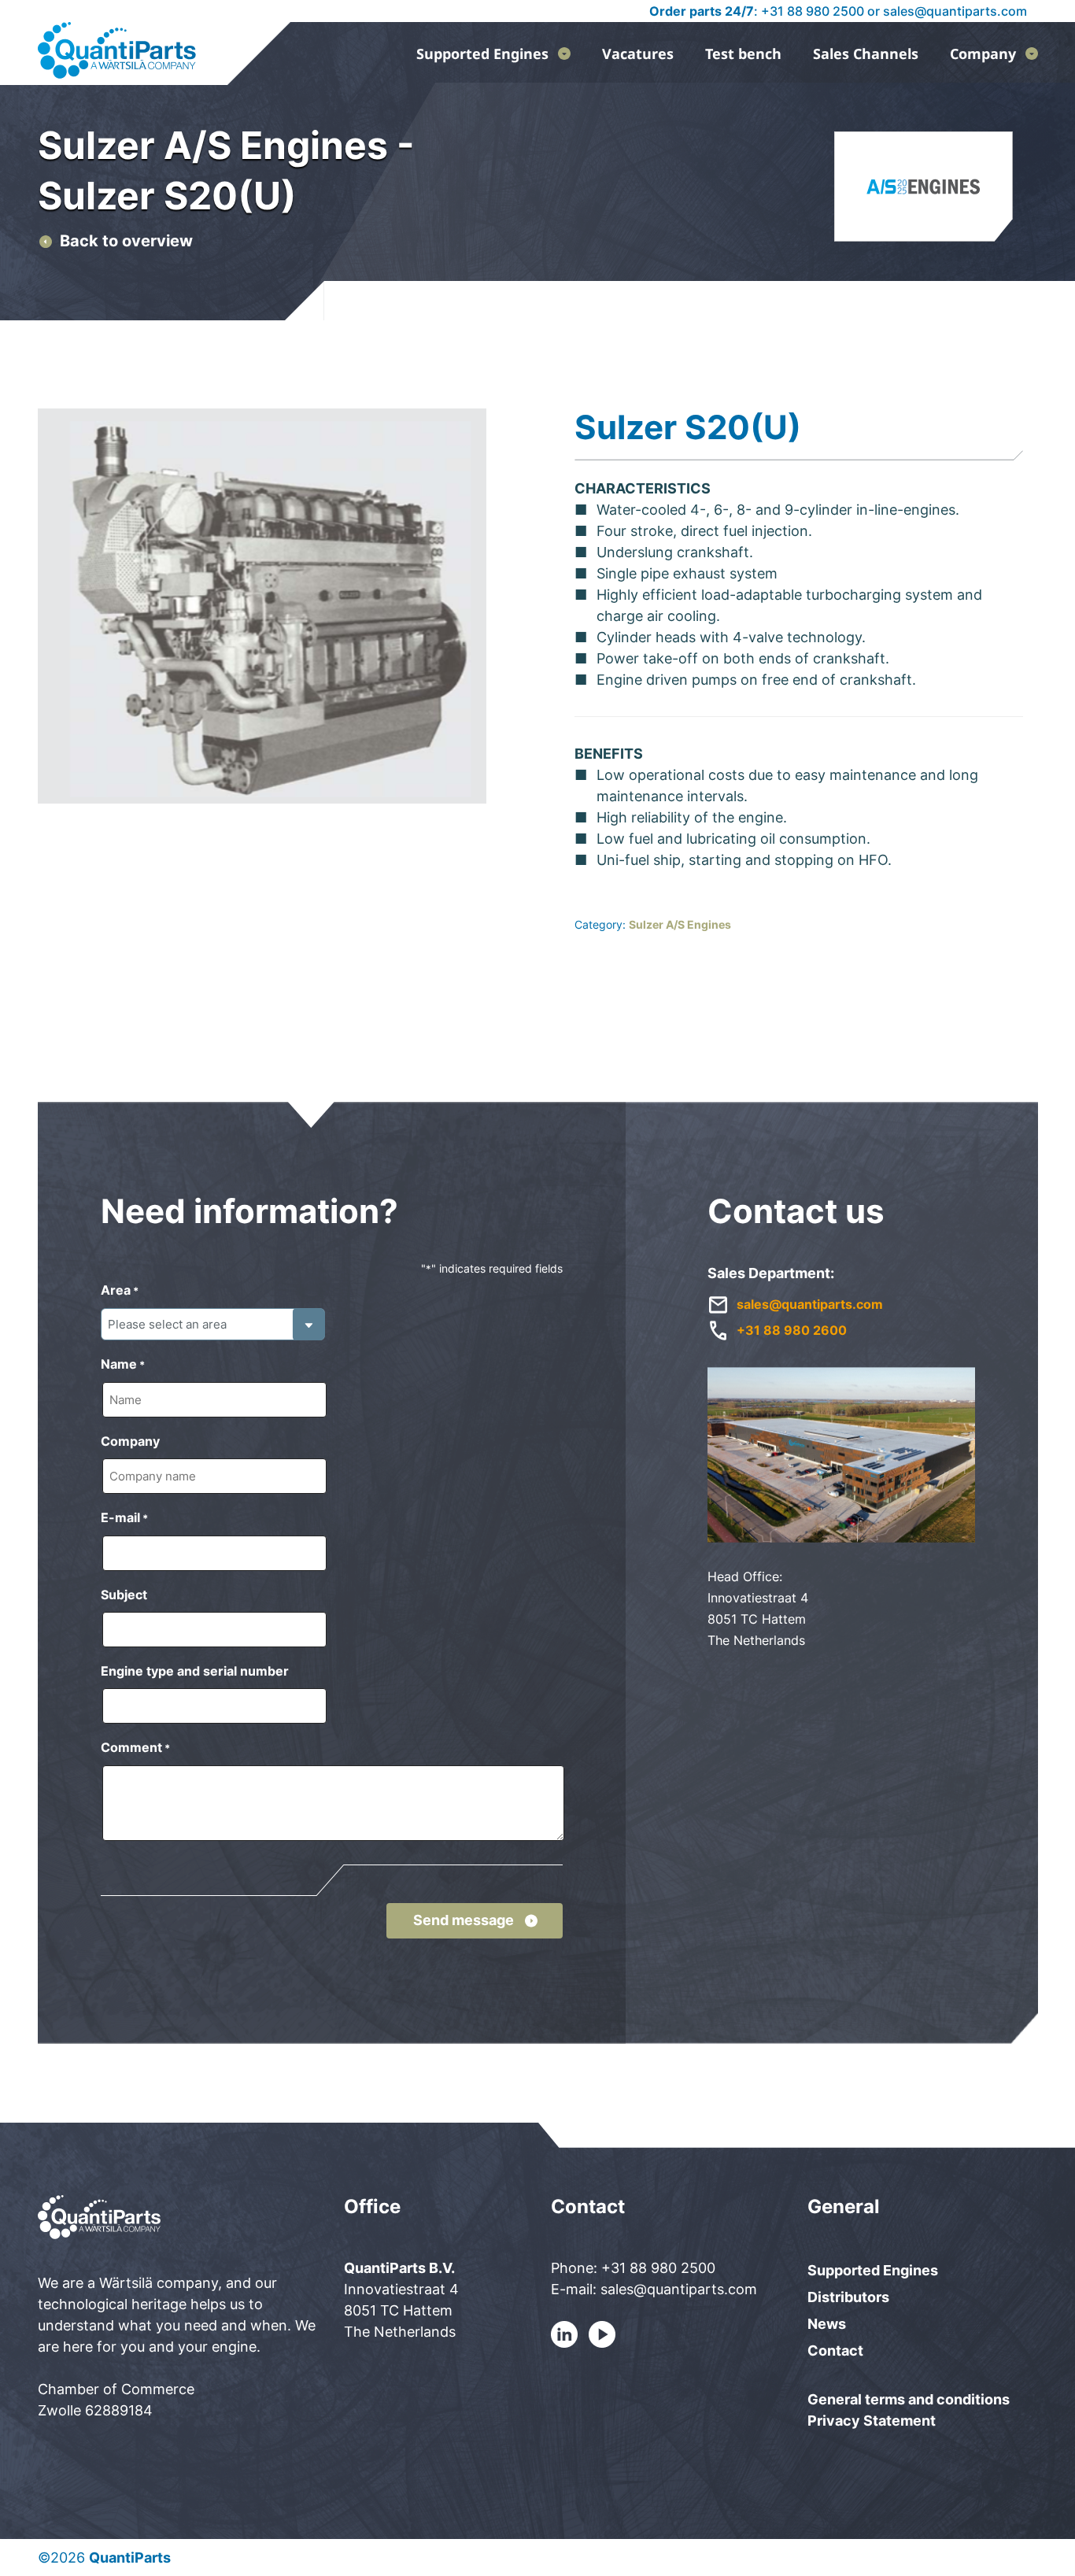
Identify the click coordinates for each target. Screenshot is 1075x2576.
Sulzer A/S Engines (680, 924)
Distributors (848, 2297)
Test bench (743, 54)
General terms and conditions (909, 2399)
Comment (135, 1747)
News (827, 2324)
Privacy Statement (872, 2421)
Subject (124, 1595)
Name (123, 1364)
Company (983, 54)
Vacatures (638, 54)
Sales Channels (866, 54)
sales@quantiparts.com (955, 11)
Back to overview (126, 241)
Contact (835, 2351)
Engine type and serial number (195, 1671)
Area (120, 1290)
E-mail (124, 1517)
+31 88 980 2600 (792, 1330)
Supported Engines (482, 54)
